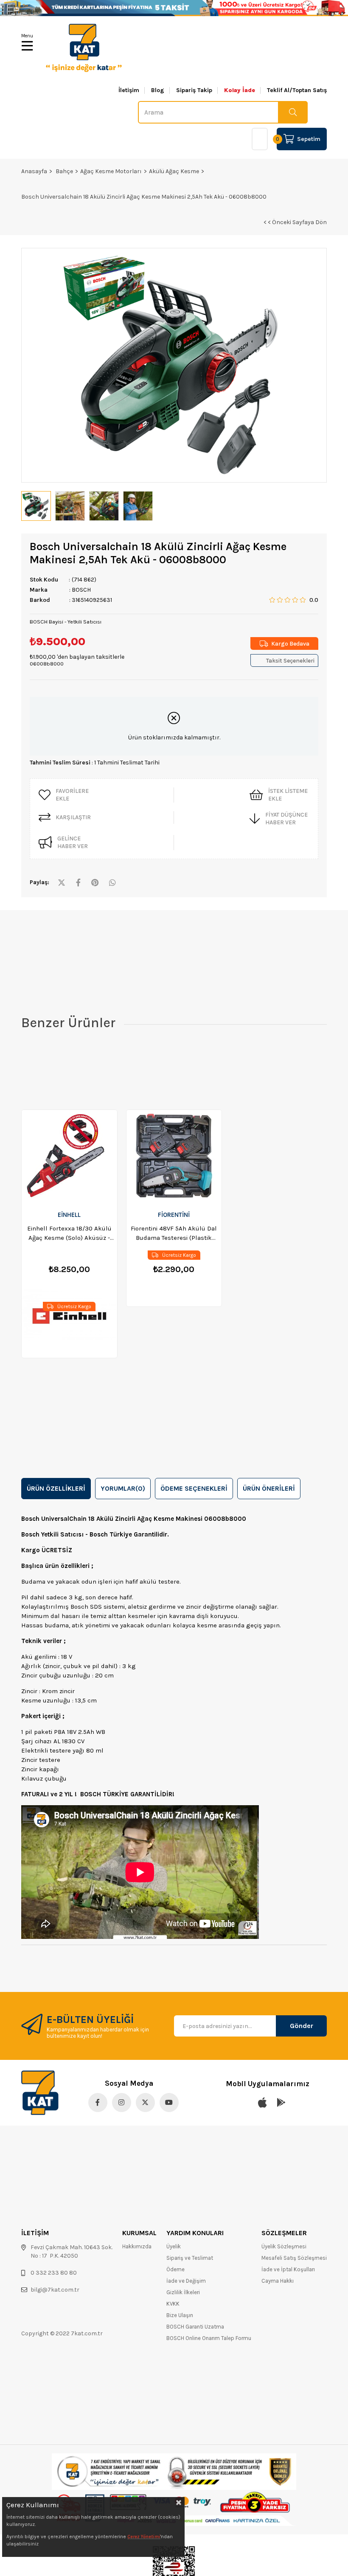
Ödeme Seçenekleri (194, 1488)
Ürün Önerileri (269, 1488)
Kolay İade (240, 90)
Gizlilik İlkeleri (183, 2292)
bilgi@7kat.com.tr (55, 2290)
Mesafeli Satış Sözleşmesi (294, 2258)
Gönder (302, 2026)
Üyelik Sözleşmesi (284, 2246)
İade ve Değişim (186, 2281)
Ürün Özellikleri (56, 1488)
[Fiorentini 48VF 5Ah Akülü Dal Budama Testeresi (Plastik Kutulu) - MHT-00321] (174, 1157)
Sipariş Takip (194, 90)
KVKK (173, 2304)
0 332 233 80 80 (54, 2273)
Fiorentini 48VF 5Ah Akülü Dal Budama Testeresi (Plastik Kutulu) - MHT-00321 (174, 1233)
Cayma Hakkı (278, 2281)
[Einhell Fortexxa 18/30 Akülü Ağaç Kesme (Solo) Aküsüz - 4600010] (69, 1157)
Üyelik (174, 2246)
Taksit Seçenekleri (290, 661)
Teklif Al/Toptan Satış (297, 90)
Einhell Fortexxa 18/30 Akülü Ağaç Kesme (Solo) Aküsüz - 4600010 (69, 1233)
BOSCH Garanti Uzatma (195, 2327)
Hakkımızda (137, 2246)
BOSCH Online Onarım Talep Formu (209, 2338)
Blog (158, 90)
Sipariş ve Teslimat (190, 2258)
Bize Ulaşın (180, 2315)
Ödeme (175, 2269)
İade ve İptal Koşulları (288, 2269)
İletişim (129, 90)
